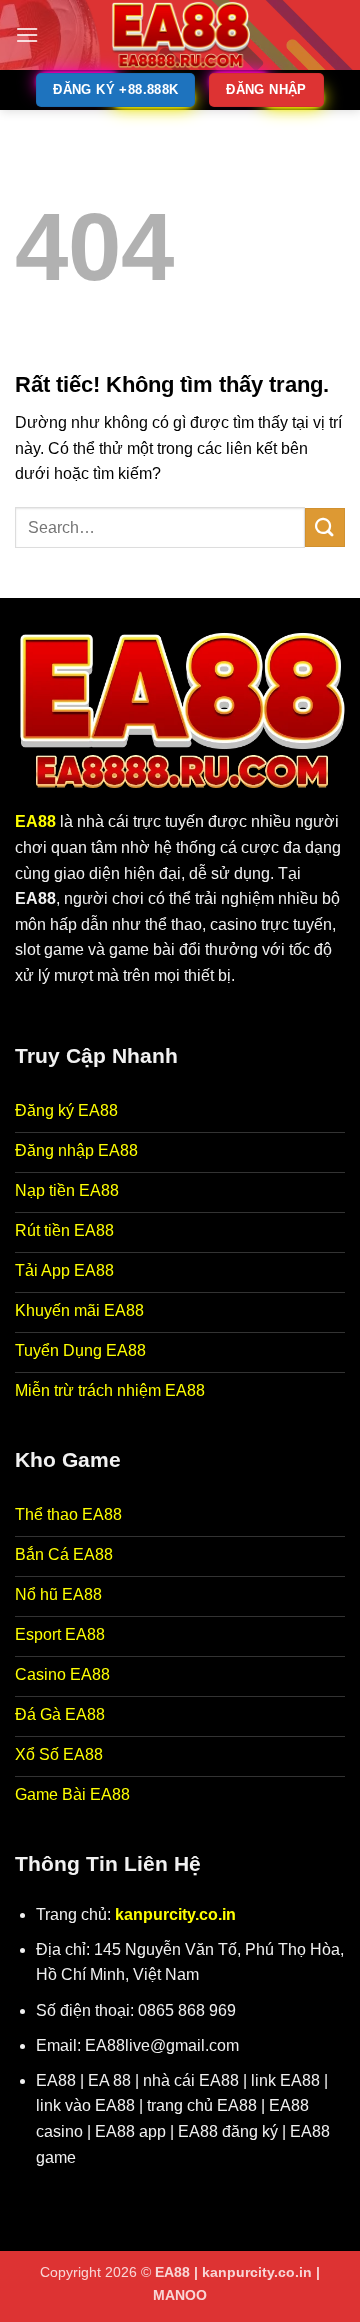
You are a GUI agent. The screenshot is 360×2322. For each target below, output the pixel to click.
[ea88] (180, 35)
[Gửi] (325, 527)
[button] (27, 34)
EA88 (35, 821)
